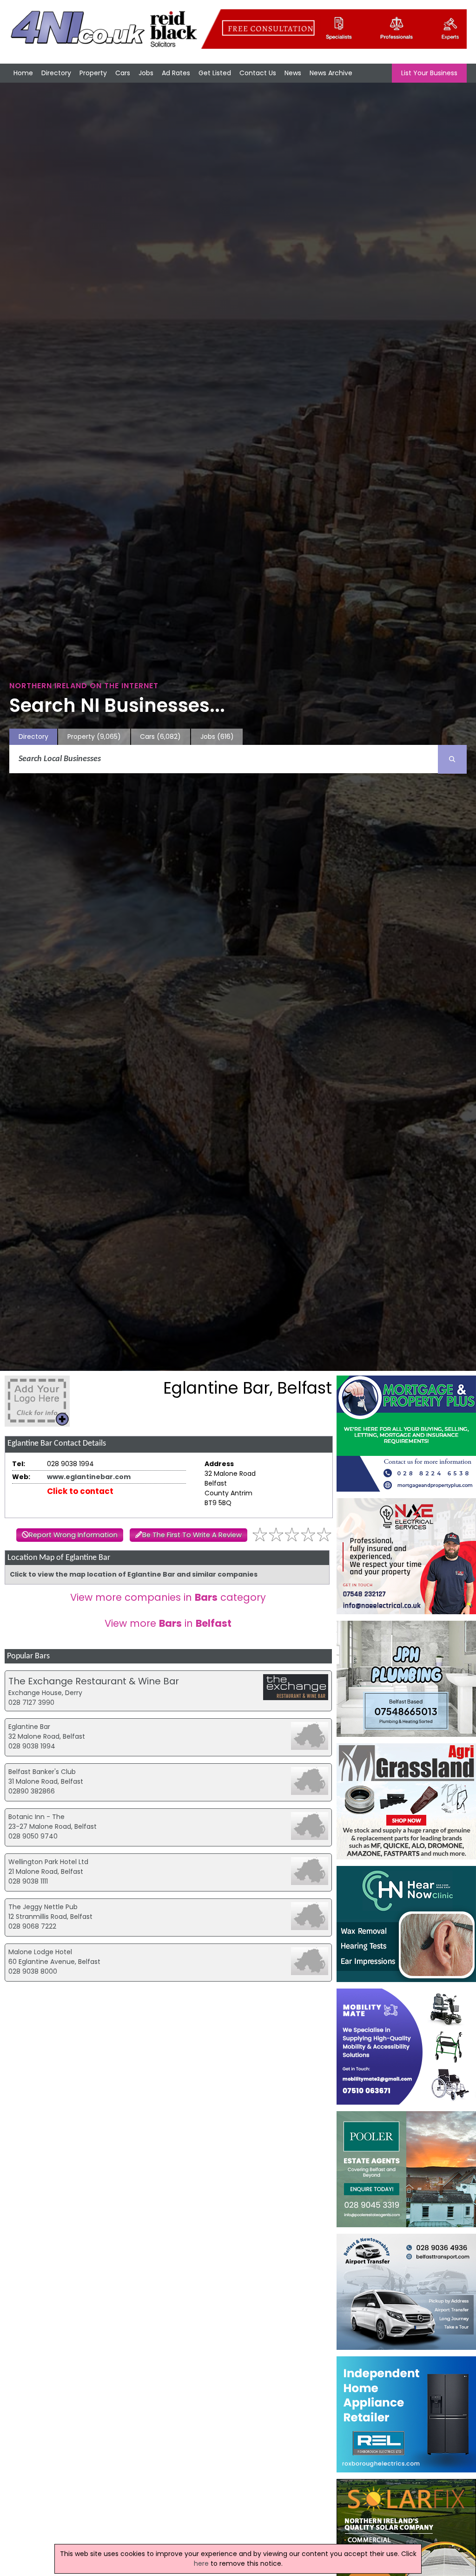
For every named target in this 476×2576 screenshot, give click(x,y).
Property (93, 73)
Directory (56, 73)
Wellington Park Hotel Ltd (48, 1862)
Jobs (146, 73)
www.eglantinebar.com (89, 1477)
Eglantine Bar (29, 1727)
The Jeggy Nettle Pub (43, 1907)
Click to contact (80, 1491)
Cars (123, 73)
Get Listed (215, 73)
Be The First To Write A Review (192, 1535)
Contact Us (258, 73)
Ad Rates (176, 73)
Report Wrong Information (73, 1535)
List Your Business (429, 73)
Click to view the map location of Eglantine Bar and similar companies (134, 1574)
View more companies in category (168, 1597)
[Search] (452, 759)
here (201, 2563)
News (293, 73)
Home (23, 73)
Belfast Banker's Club (42, 1772)
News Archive (331, 73)
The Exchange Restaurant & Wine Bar (94, 1681)
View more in (168, 1623)
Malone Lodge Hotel (40, 1952)
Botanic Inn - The (36, 1817)
